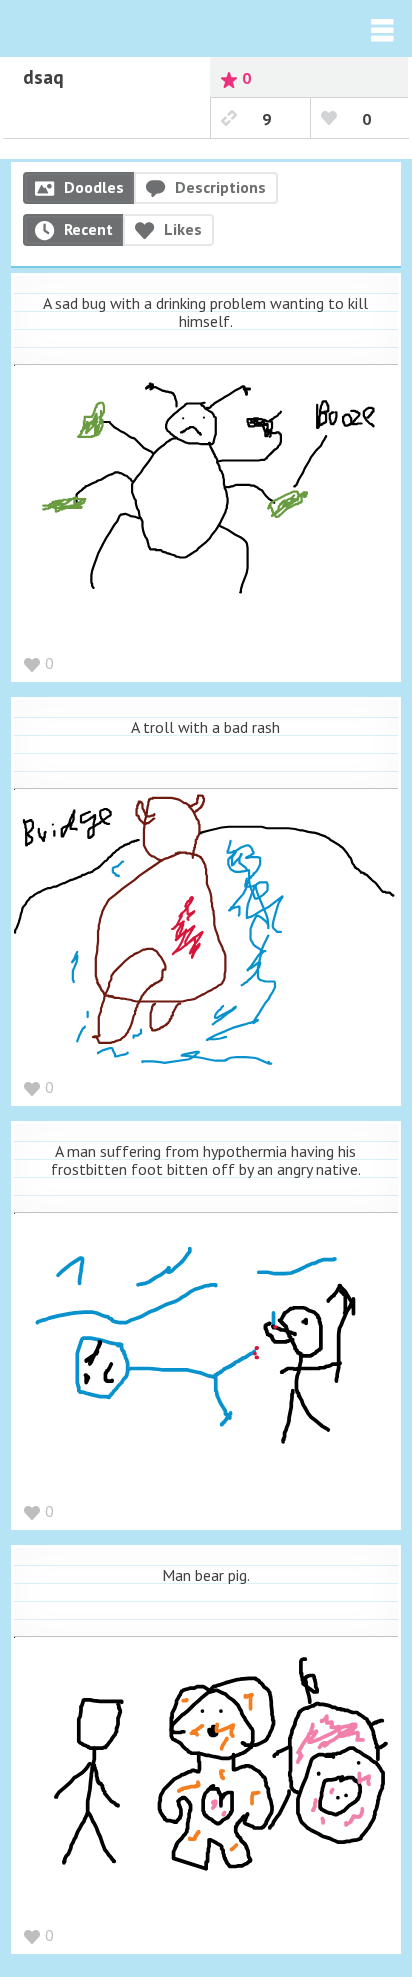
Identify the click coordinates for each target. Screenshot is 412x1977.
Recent (88, 229)
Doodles (94, 187)
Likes (183, 229)
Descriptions (220, 187)
